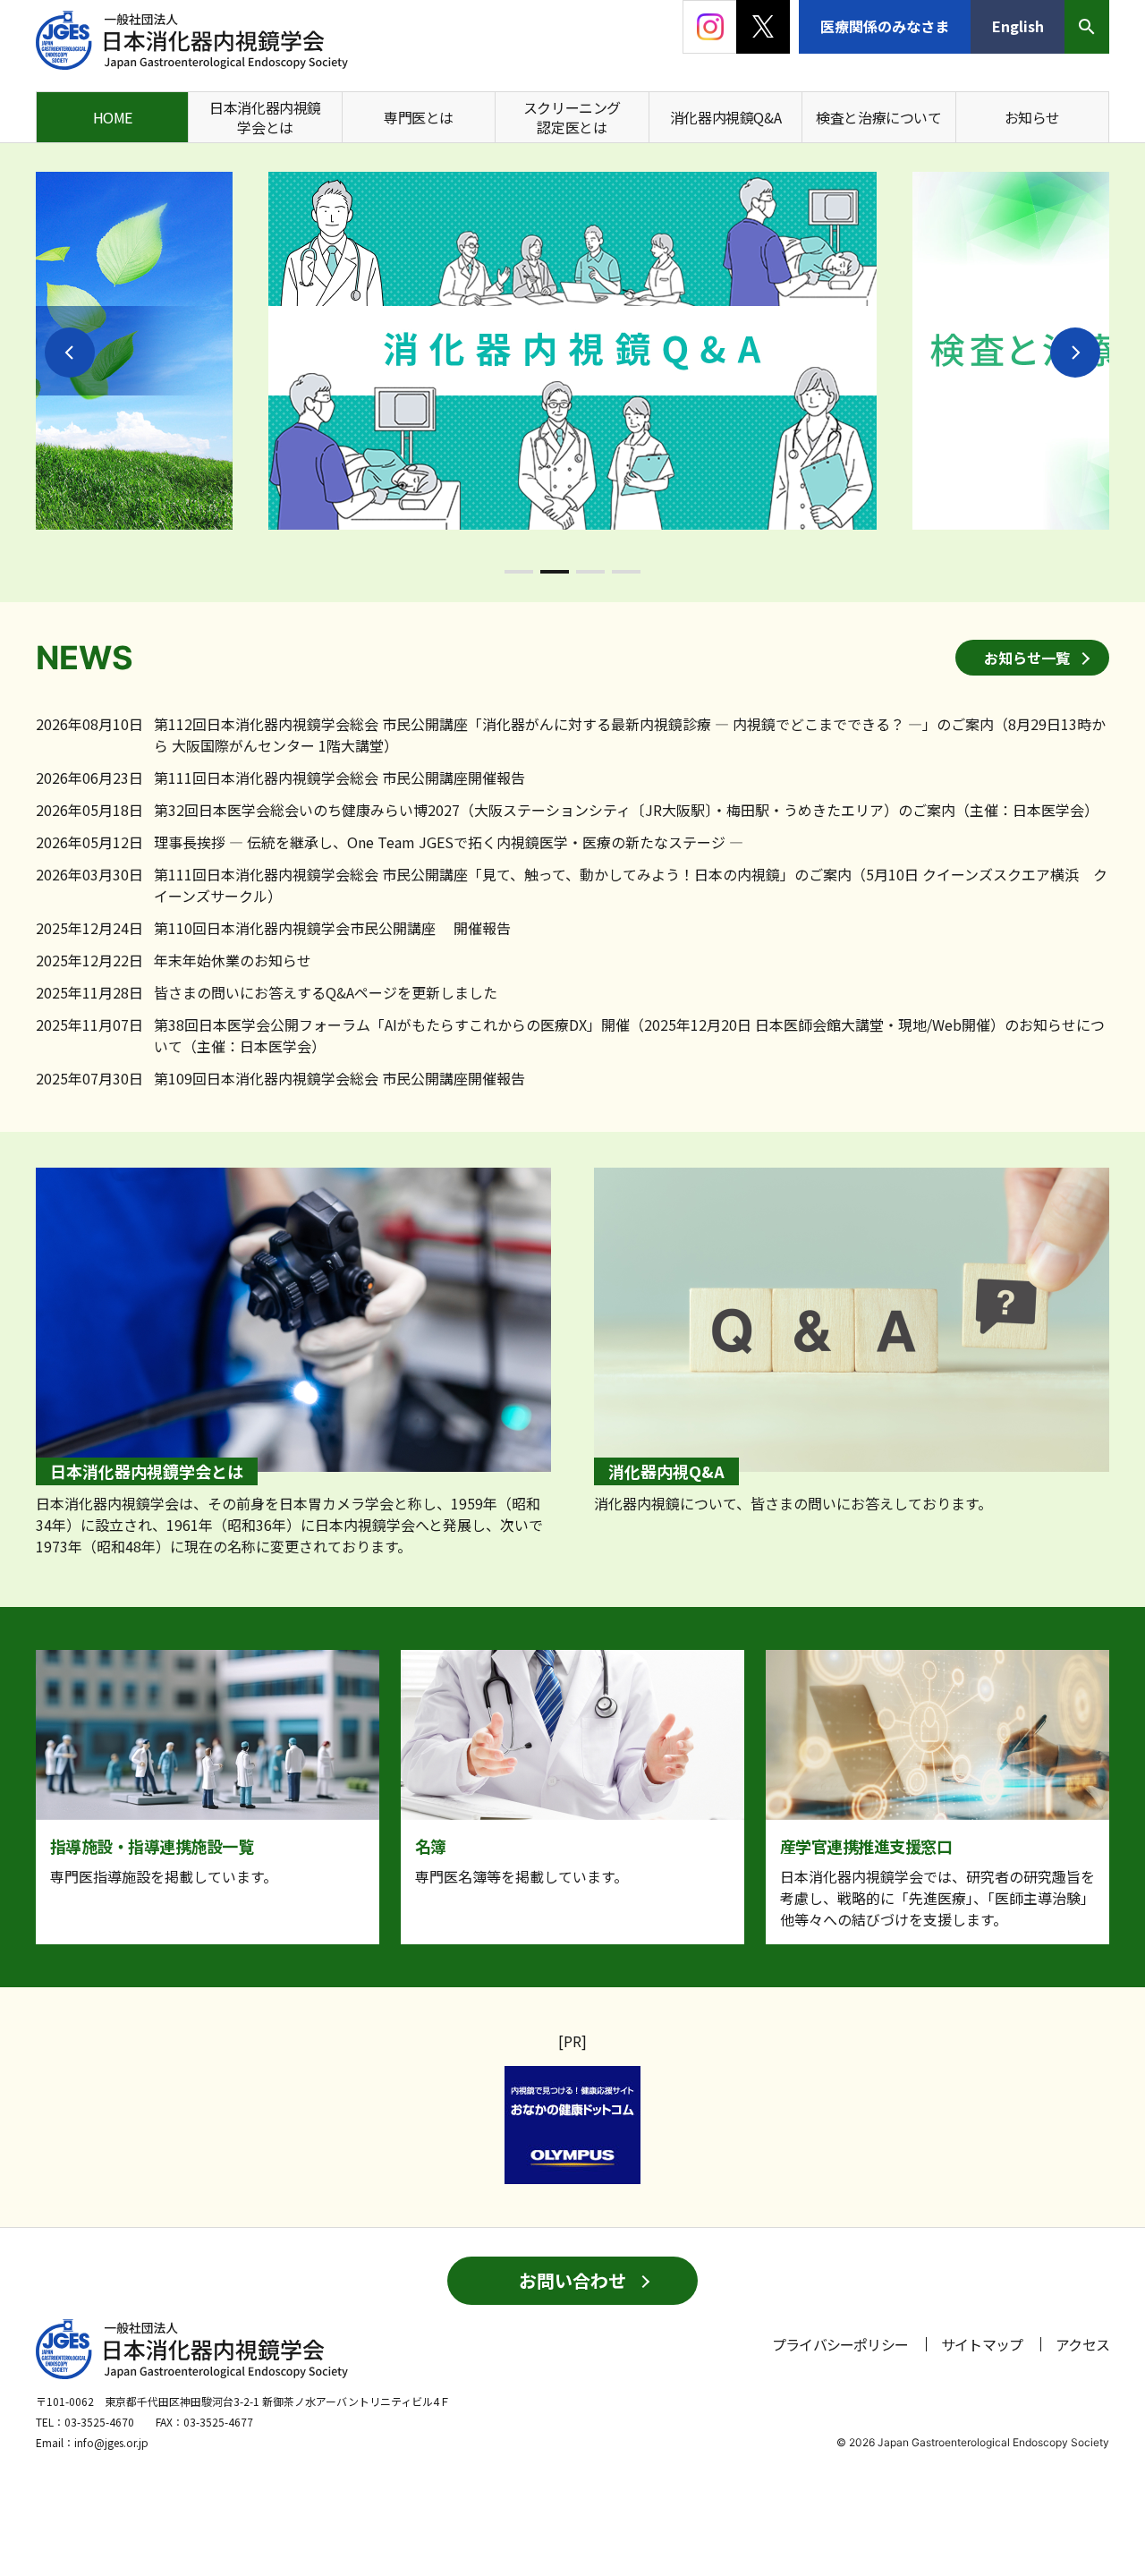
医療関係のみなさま (885, 26)
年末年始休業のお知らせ (233, 960)
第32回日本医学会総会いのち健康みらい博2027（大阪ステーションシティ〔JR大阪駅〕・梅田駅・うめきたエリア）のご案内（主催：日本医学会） (626, 810)
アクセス (1082, 2344)
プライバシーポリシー (840, 2344)
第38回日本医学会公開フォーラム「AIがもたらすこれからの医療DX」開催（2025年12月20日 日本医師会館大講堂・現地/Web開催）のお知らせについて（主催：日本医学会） (629, 1035)
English (1018, 26)
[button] (70, 353)
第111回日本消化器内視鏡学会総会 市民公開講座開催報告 (339, 778)
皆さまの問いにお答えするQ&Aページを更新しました (326, 992)
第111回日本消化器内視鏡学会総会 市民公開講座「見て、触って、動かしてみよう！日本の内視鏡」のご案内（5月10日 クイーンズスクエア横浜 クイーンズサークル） (631, 885)
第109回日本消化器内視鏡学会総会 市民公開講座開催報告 (339, 1078)
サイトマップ (982, 2344)
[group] (572, 351)
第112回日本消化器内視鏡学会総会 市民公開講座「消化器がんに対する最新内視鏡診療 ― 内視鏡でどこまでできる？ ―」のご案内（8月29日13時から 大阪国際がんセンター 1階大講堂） (630, 735)
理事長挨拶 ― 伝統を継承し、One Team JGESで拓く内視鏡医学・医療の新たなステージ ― (449, 842)
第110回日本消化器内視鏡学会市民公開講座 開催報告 (332, 928)
